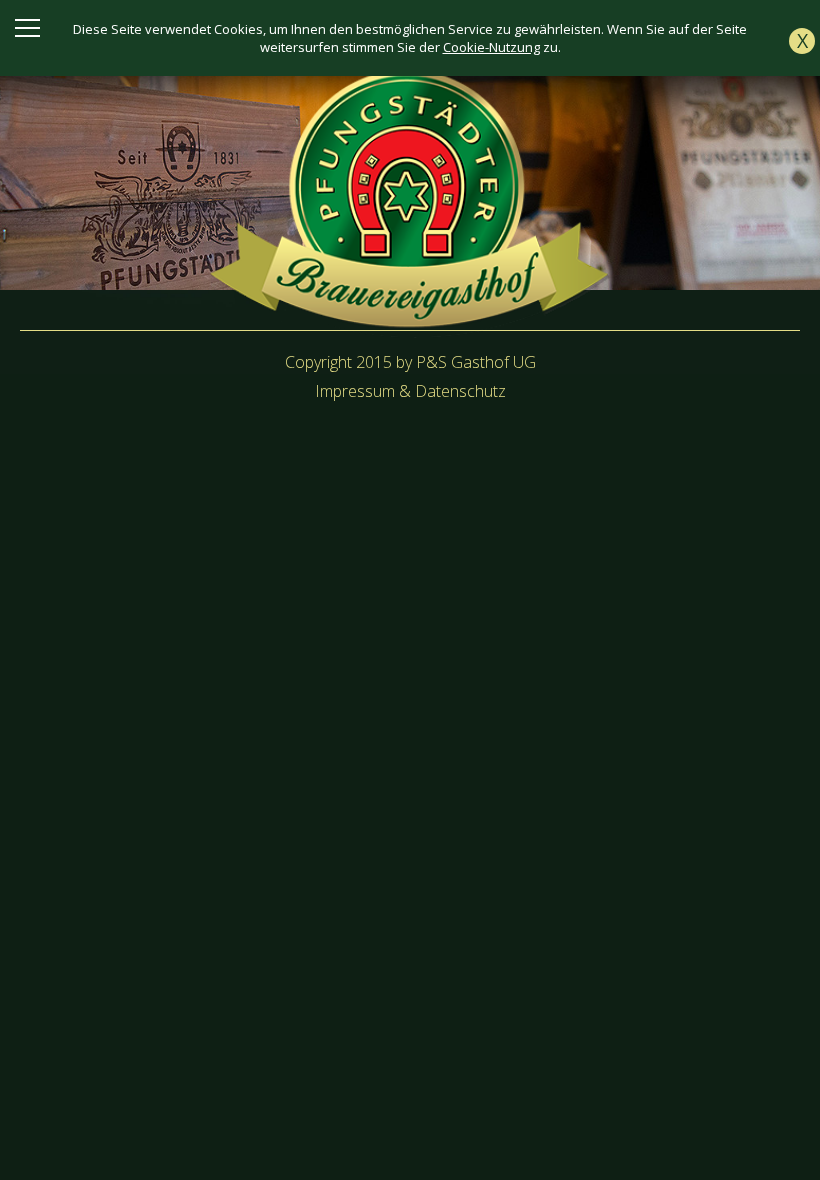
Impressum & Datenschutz (410, 391)
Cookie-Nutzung (491, 47)
